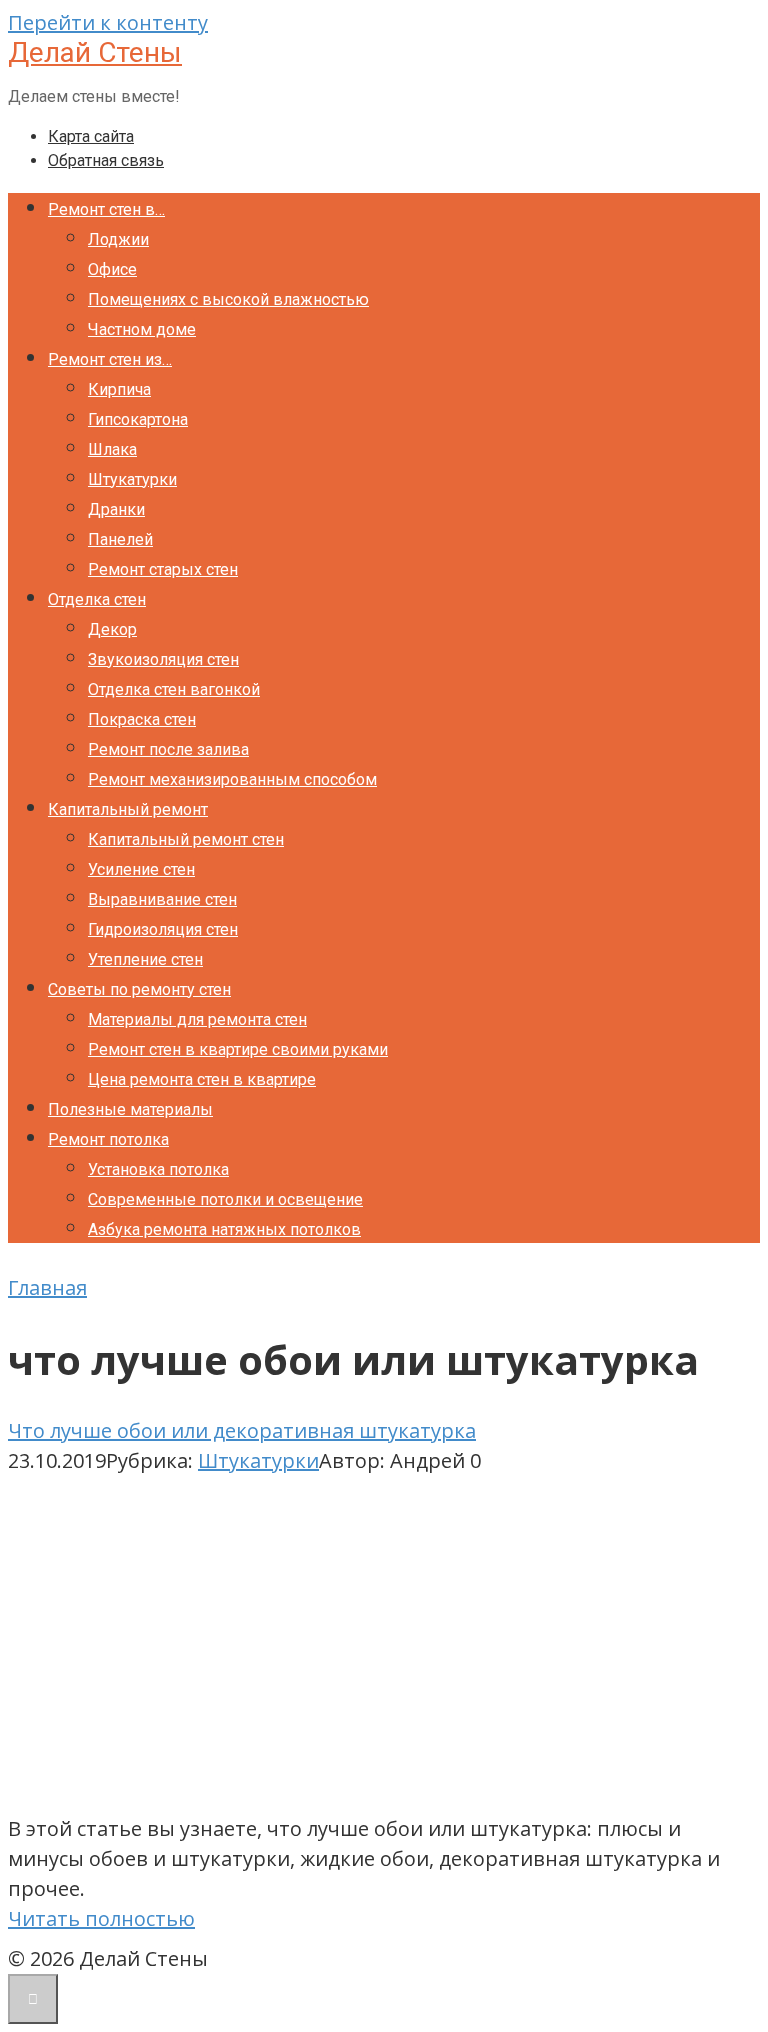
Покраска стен (142, 719)
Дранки (116, 509)
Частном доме (142, 329)
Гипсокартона (138, 419)
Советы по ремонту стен (139, 989)
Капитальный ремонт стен (186, 839)
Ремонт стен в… (106, 209)
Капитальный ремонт (128, 809)
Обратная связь (106, 160)
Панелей (120, 539)
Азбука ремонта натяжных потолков (224, 1229)
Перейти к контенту (108, 22)
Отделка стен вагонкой (174, 689)
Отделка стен (97, 599)
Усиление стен (141, 869)
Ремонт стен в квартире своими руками (238, 1049)
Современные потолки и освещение (225, 1199)
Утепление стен (145, 959)
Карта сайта (91, 136)
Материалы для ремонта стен (197, 1019)
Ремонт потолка (108, 1139)
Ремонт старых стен (163, 569)
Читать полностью (101, 1918)
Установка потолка (158, 1169)
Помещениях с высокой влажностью (228, 299)
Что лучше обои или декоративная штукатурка (242, 1430)
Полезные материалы (130, 1109)
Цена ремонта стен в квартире (202, 1079)
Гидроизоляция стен (163, 929)
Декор (112, 629)
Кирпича (119, 389)
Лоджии (118, 239)
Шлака (112, 449)
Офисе (112, 269)
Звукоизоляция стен (163, 659)
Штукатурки (132, 479)
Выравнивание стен (162, 899)
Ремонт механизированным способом (232, 779)
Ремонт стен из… (110, 359)
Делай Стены (95, 52)
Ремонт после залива (168, 749)
